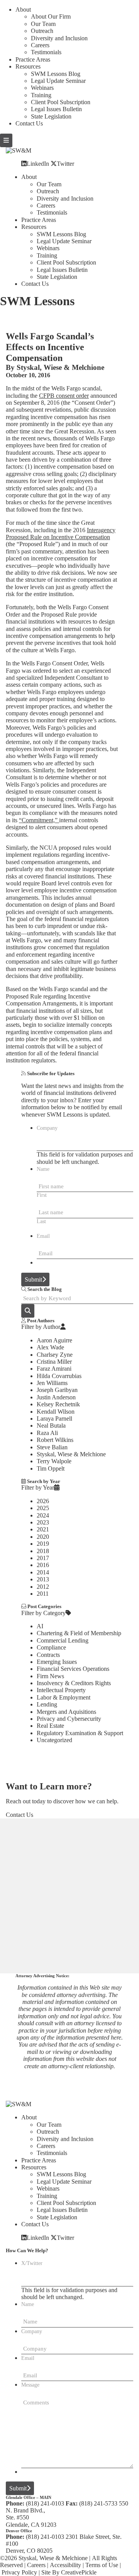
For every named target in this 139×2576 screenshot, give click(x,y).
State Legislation (51, 116)
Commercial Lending (63, 1640)
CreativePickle (79, 2572)
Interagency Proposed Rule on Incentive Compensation (61, 534)
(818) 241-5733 (98, 2503)
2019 (43, 1544)
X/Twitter (32, 2263)
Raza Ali (47, 1433)
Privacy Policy (19, 2572)
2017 (43, 1558)
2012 (43, 1587)
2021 (43, 1529)
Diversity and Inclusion (59, 38)
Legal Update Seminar (58, 81)
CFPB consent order (64, 396)
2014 (43, 1572)
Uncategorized (54, 1740)
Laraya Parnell (54, 1419)
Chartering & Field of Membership (79, 1633)
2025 (43, 1508)
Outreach (42, 31)
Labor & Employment (64, 1697)
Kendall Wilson (56, 1412)
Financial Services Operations (73, 1669)
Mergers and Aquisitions (66, 1712)
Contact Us (29, 123)
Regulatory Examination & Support (80, 1733)
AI (40, 1626)
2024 (43, 1515)
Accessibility (65, 2565)
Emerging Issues (57, 1662)
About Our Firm (51, 16)
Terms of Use (102, 2565)
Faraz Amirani (54, 1369)
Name (43, 1169)
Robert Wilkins (55, 1440)
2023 (43, 1522)
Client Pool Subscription (61, 102)
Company (47, 1128)
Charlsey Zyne (55, 1355)
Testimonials (46, 52)
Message (30, 2385)
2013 (43, 1579)
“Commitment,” (39, 820)
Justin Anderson (56, 1397)
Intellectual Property (61, 1690)
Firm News (50, 1676)
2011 (43, 1594)
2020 (43, 1537)
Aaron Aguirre (54, 1340)
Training (41, 95)
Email (43, 1236)
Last (41, 1221)
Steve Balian (52, 1447)
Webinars (42, 88)
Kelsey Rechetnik (58, 1404)
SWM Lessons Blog (56, 74)
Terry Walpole (54, 1461)
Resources (28, 66)
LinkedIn (38, 163)
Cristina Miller (54, 1362)
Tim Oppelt (51, 1468)
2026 (43, 1501)
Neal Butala (51, 1425)
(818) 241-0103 (45, 2503)
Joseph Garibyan (57, 1390)
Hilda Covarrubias (59, 1376)
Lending (47, 1704)
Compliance (51, 1647)
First (42, 1195)
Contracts (48, 1655)
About (23, 9)
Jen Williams (52, 1383)
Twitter (65, 163)
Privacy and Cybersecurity (69, 1719)
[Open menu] (6, 140)
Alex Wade (50, 1347)
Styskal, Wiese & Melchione (60, 367)
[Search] (28, 1311)
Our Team (43, 24)
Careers (40, 45)
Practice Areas (33, 59)
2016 (43, 1565)
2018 (43, 1551)
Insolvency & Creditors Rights (74, 1683)
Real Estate (50, 1726)
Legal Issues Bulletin (56, 109)
